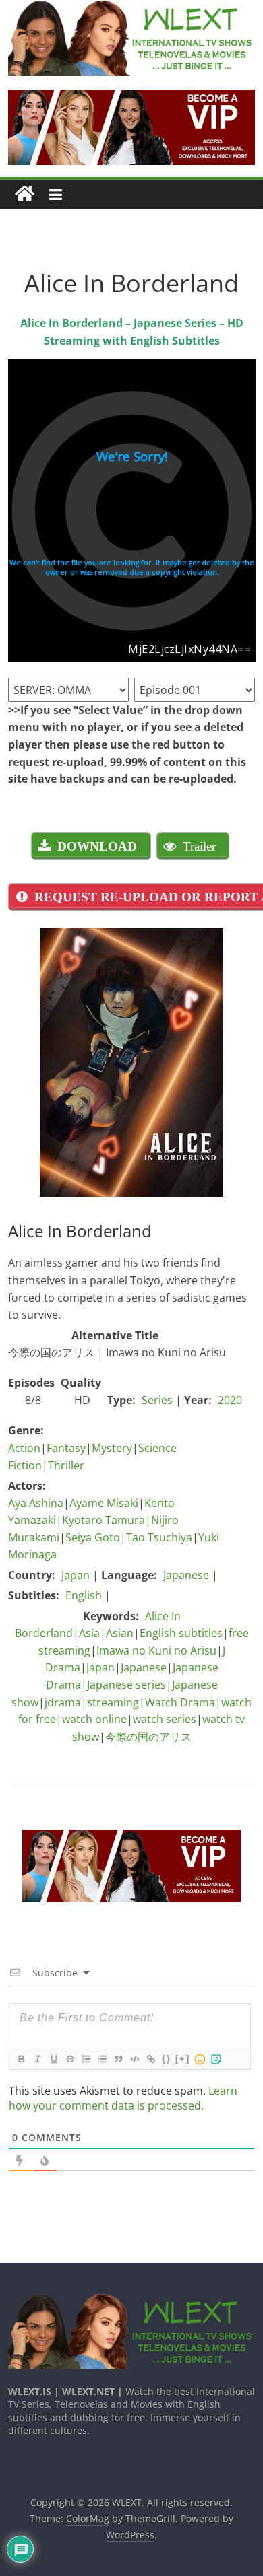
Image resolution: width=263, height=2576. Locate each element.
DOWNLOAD (97, 846)
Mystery (112, 1448)
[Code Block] (134, 2059)
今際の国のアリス (148, 1737)
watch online (94, 1719)
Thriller (66, 1465)
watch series (165, 1719)
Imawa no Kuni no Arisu (156, 1650)
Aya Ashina (36, 1503)
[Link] (150, 2059)
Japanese (186, 1575)
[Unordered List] (102, 2059)
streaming (113, 1702)
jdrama (63, 1702)
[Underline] (53, 2059)
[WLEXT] (25, 194)
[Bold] (21, 2059)
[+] (183, 2059)
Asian (120, 1633)
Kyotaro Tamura (104, 1520)
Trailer (199, 846)
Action (24, 1448)
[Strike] (69, 2059)
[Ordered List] (86, 2059)
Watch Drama (180, 1702)
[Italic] (37, 2059)
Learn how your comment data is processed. (123, 2098)
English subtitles (181, 1633)
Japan (76, 1575)
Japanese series (126, 1685)
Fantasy (66, 1448)
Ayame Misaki (104, 1503)
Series (157, 1400)
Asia (89, 1633)
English (84, 1595)
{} (167, 2059)
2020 (230, 1400)
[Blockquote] (118, 2059)
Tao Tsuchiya (159, 1537)
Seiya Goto (93, 1537)
